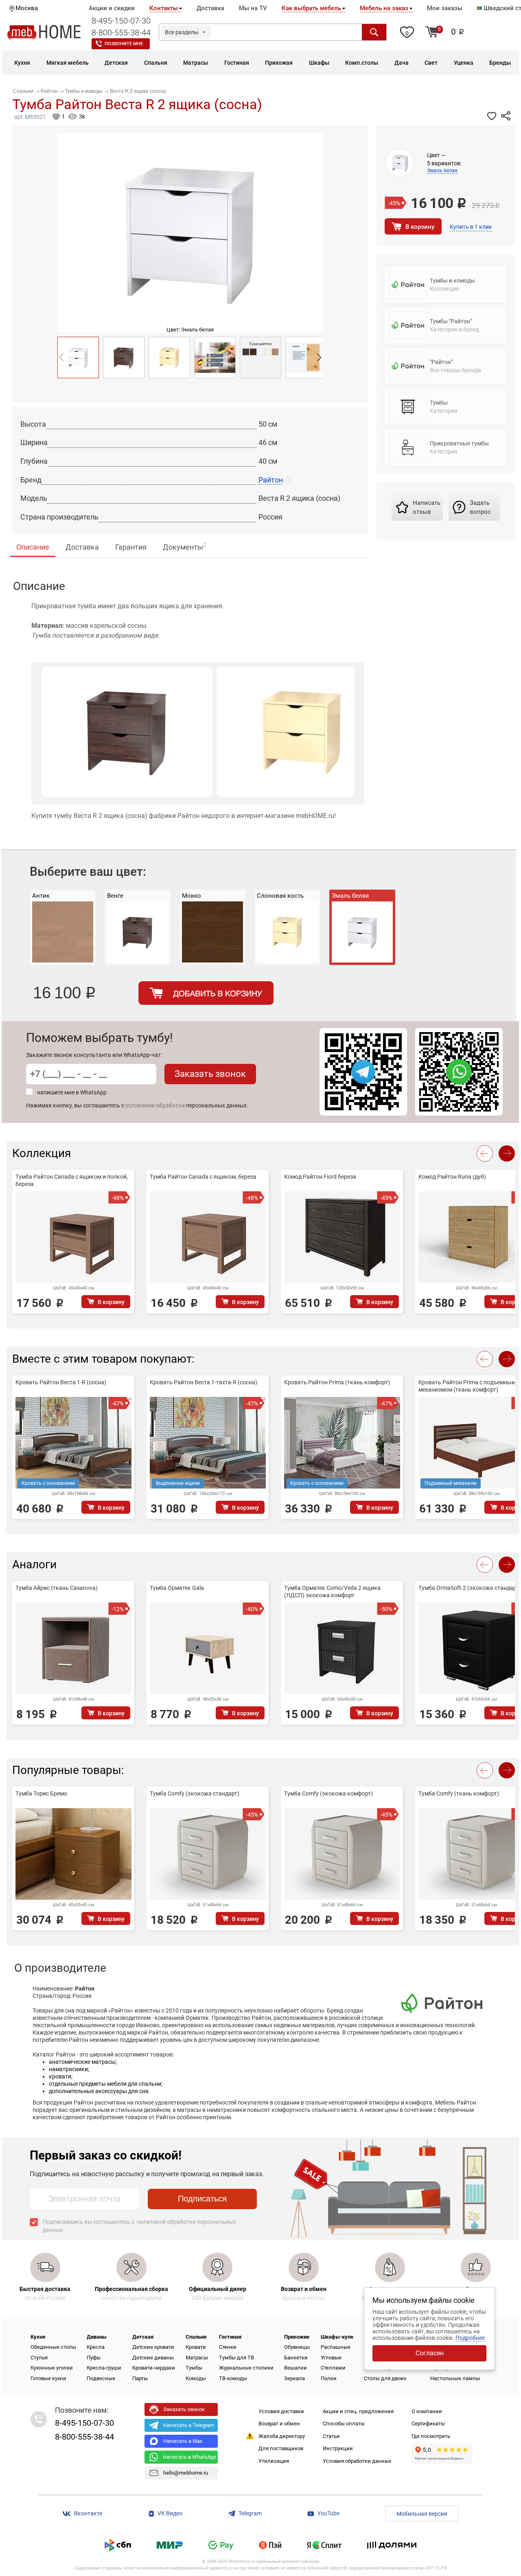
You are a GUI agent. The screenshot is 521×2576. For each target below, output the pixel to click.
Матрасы (197, 2358)
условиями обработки (155, 1105)
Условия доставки (281, 2411)
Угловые (331, 2358)
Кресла (96, 2347)
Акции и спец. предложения (358, 2411)
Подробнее (470, 2338)
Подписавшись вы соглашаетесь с (139, 2226)
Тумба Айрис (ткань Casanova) (57, 1588)
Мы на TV (253, 8)
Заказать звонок (210, 1074)
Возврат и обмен (279, 2424)
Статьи (331, 2436)
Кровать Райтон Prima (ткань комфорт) (337, 1382)
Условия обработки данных (357, 2461)
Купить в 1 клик (471, 227)
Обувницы (297, 2347)
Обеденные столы (53, 2347)
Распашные (336, 2347)
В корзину (420, 227)
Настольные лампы (455, 2378)
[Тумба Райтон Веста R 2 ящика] (124, 357)
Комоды (196, 2378)
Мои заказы (445, 8)
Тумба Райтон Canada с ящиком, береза (203, 1177)
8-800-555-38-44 (121, 33)
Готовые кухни (48, 2378)
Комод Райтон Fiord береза (320, 1177)
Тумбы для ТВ (236, 2358)
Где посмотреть (431, 2436)
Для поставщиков (281, 2448)
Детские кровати (153, 2347)
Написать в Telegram (189, 2425)
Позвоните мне (124, 44)
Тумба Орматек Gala (177, 1588)
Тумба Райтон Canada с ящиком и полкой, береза (72, 1180)
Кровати (196, 2347)
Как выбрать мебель (311, 8)
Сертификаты (428, 2424)
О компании (427, 2411)
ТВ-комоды (233, 2378)
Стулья (39, 2358)
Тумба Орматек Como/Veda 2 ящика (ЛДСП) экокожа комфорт (332, 1592)
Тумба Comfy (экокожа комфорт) (328, 1793)
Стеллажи (333, 2368)
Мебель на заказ (384, 8)
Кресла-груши (104, 2368)
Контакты (164, 8)
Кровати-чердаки (154, 2368)
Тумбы (194, 2368)
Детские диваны (153, 2358)
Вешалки (296, 2368)
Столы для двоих (385, 2378)
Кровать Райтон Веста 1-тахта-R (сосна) (204, 1382)
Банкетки (296, 2358)
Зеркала (294, 2378)
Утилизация (274, 2461)
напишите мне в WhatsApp (72, 1092)
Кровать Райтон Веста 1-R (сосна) (61, 1382)
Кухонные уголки (52, 2368)
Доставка (210, 8)
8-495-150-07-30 (121, 21)
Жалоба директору (282, 2436)
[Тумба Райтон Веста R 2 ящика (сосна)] (78, 357)
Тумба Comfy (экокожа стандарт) (195, 1793)
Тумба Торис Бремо (41, 1793)
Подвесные (101, 2378)
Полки (329, 2378)
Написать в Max (183, 2441)
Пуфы (94, 2358)
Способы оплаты (344, 2424)
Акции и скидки (112, 8)
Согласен (430, 2353)
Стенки (228, 2347)
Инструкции (338, 2448)
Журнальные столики (246, 2368)
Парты (140, 2378)
